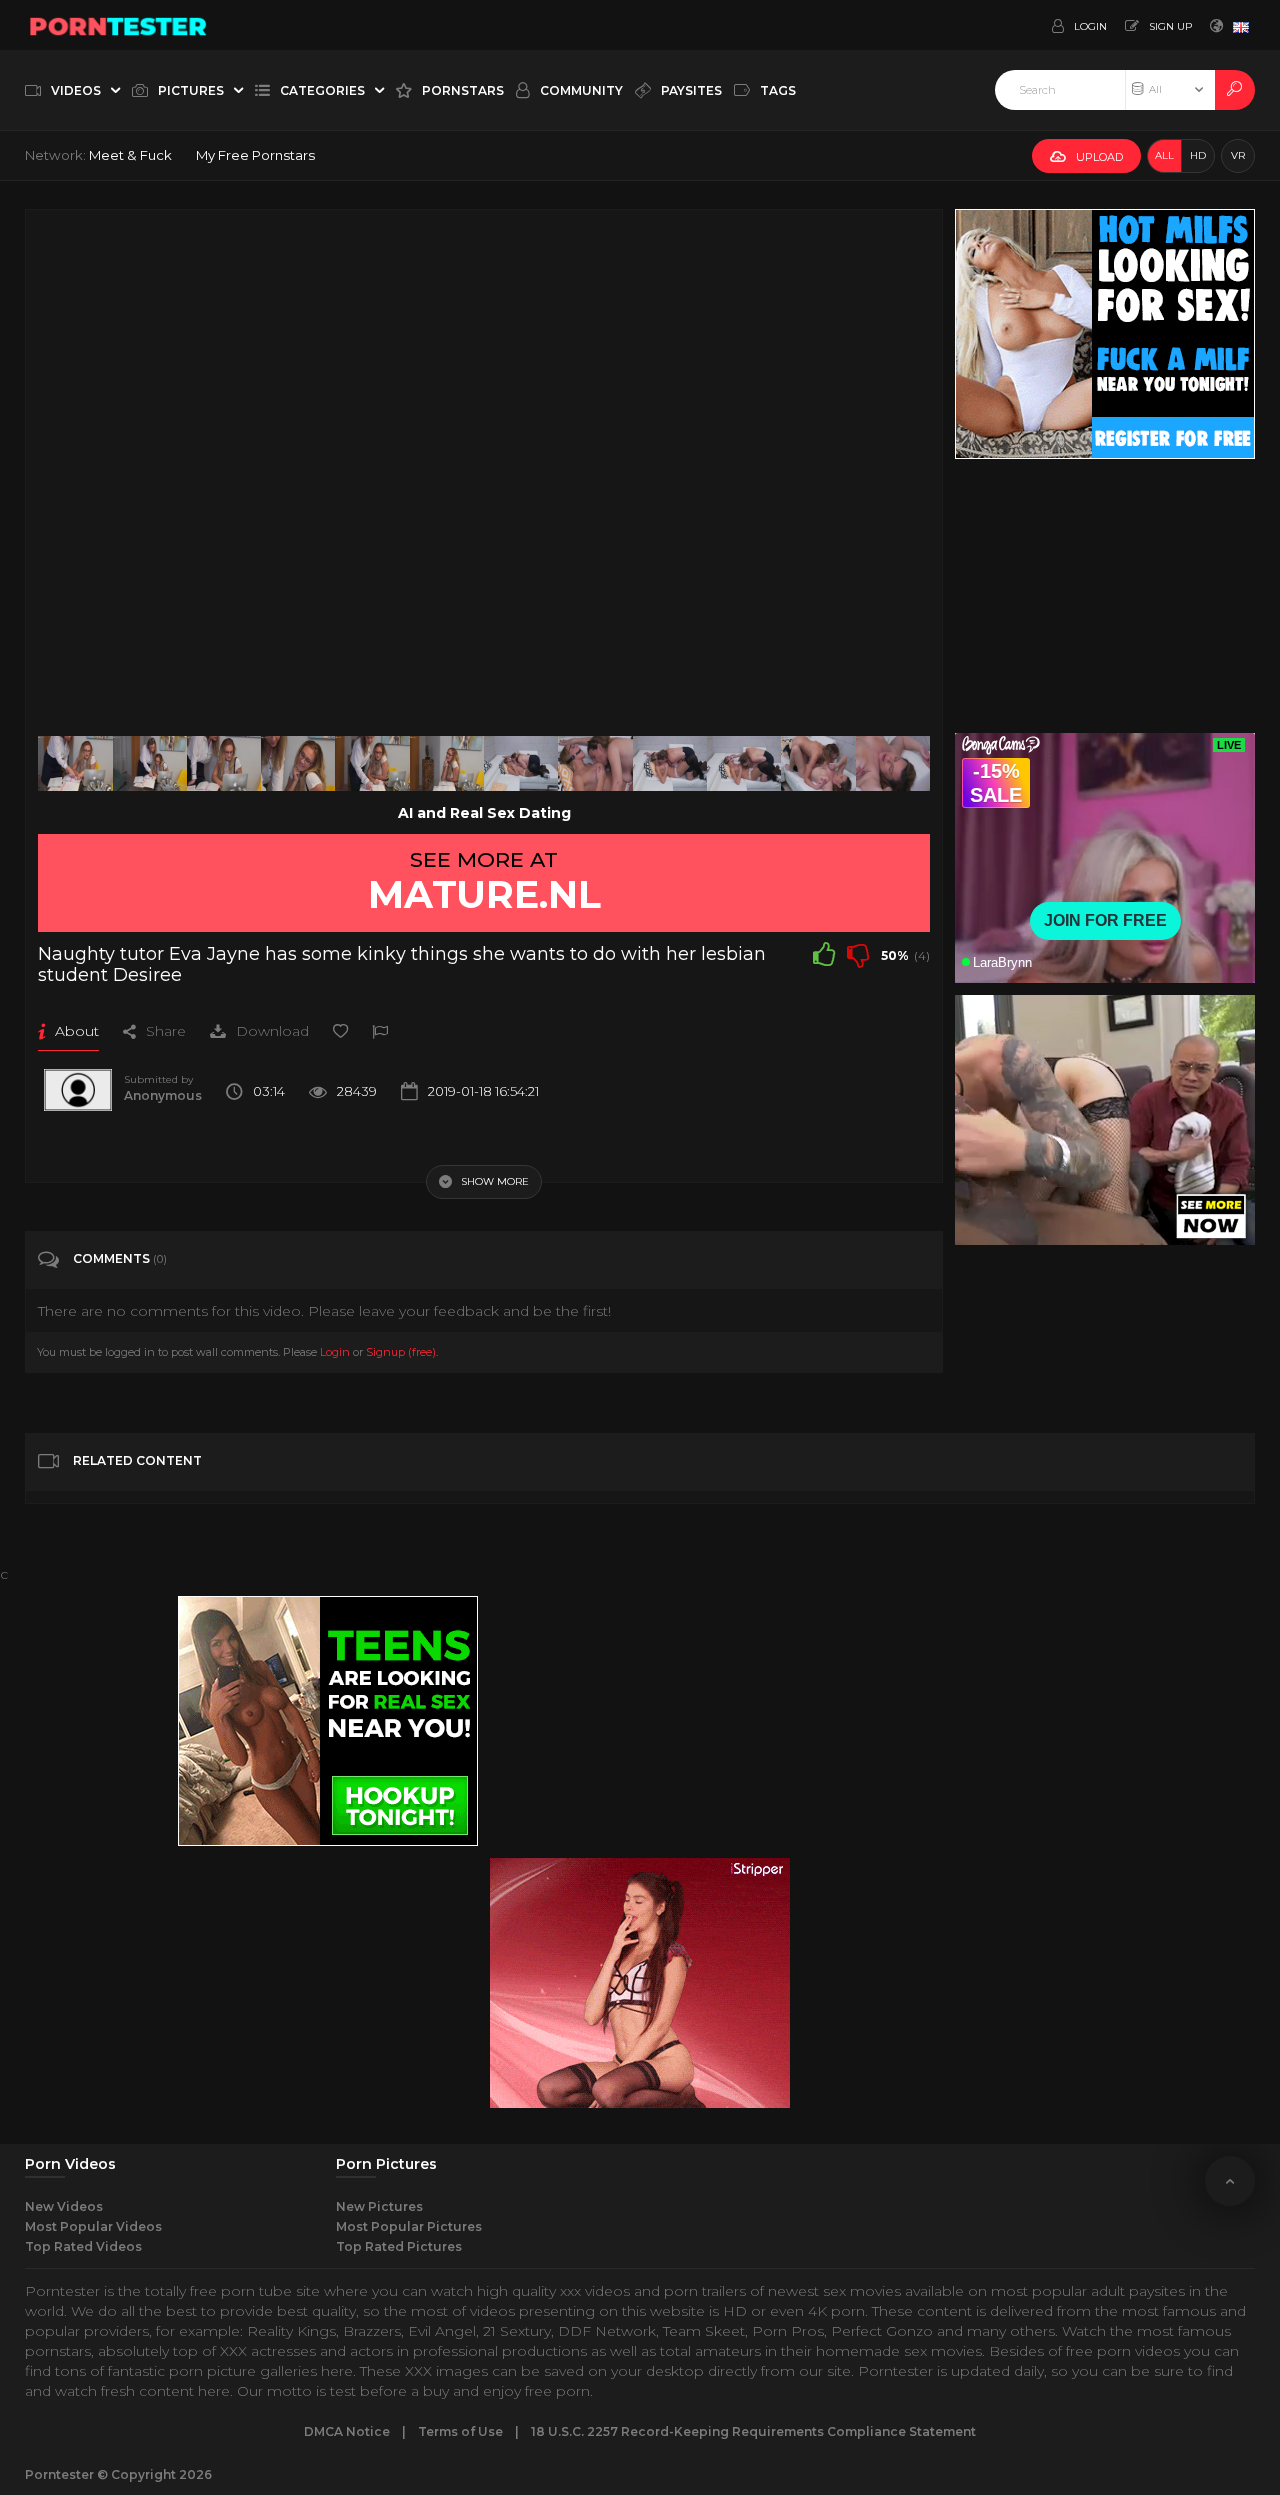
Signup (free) (401, 1352)
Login (335, 1352)
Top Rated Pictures (399, 2246)
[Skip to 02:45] (818, 764)
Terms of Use (460, 2431)
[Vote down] (858, 954)
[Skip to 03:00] (893, 764)
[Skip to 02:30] (744, 764)
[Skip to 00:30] (150, 764)
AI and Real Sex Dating (484, 813)
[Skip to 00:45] (224, 764)
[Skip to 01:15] (372, 764)
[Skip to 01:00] (298, 764)
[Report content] (380, 1031)
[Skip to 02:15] (670, 764)
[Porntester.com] (119, 25)
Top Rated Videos (83, 2246)
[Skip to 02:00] (595, 764)
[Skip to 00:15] (75, 764)
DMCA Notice (347, 2431)
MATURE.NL (484, 894)
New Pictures (379, 2206)
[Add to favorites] (340, 1031)
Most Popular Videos (93, 2226)
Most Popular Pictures (409, 2226)
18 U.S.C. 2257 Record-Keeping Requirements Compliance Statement (753, 2431)
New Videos (64, 2206)
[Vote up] (824, 954)
